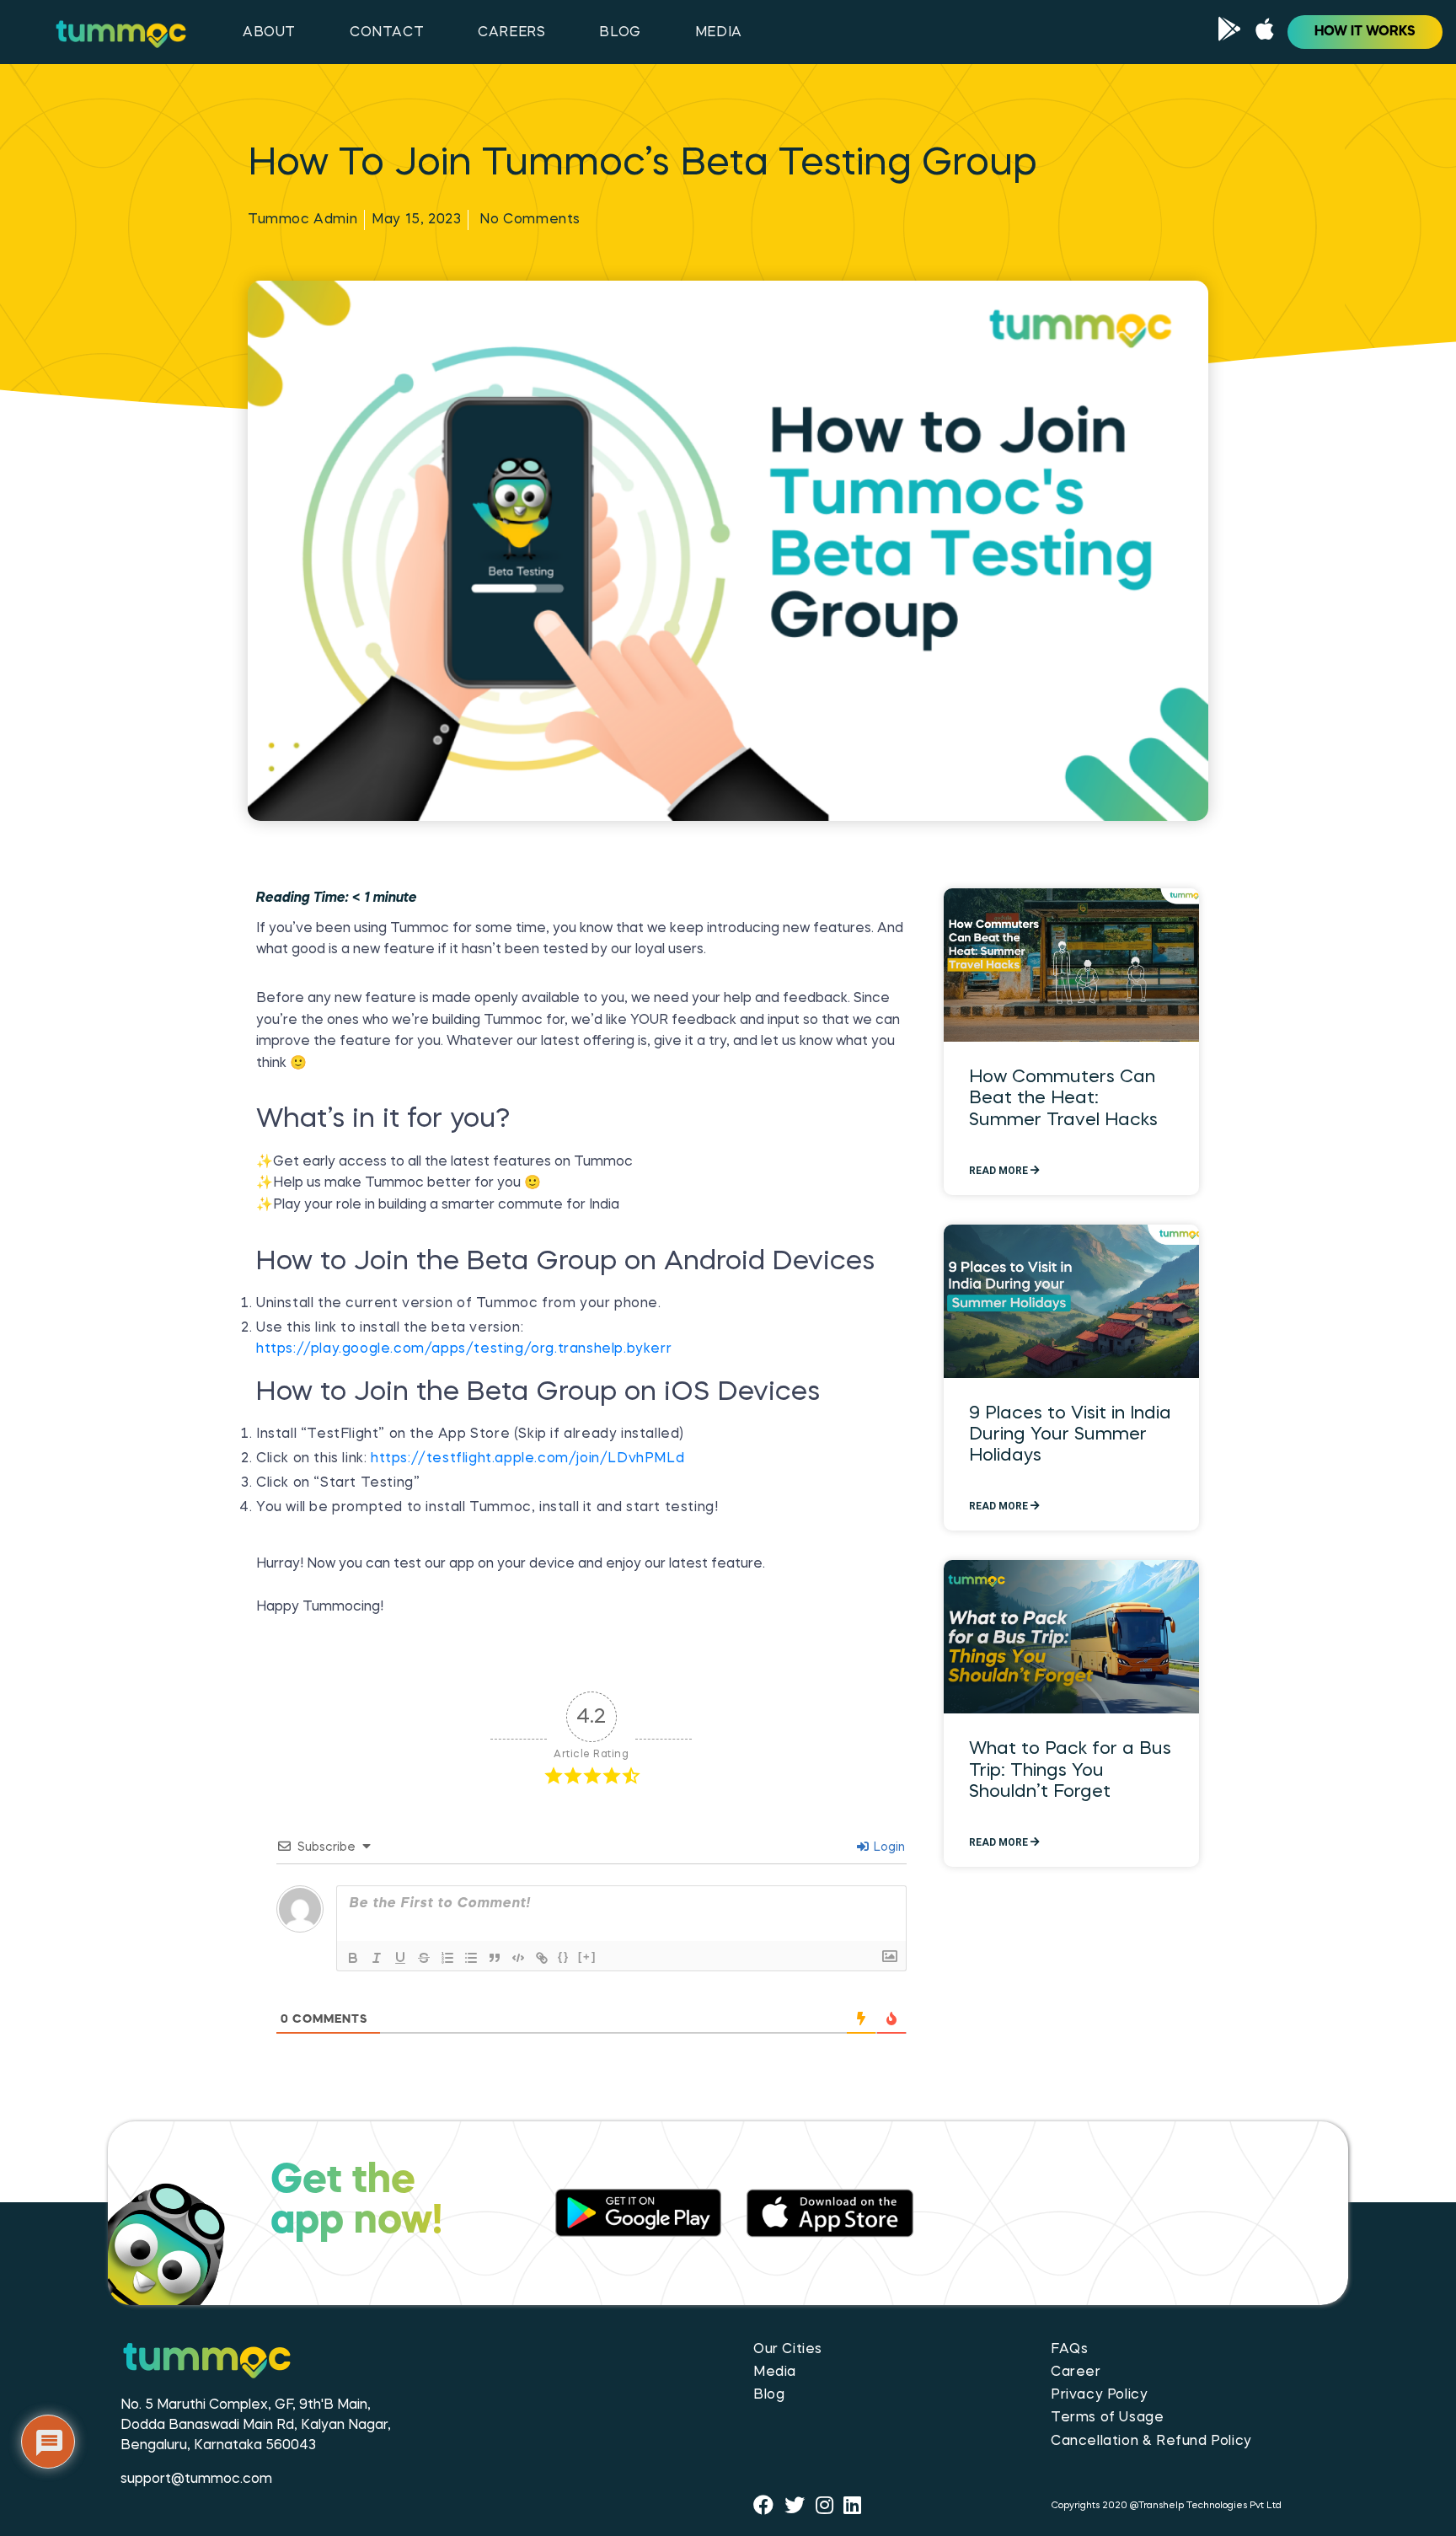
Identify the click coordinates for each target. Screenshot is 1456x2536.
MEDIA (719, 33)
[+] (587, 1957)
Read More (1000, 1171)
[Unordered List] (471, 1958)
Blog (769, 2395)
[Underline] (400, 1958)
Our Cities (788, 2350)
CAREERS (511, 33)
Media (775, 2372)
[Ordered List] (447, 1958)
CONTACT (387, 33)
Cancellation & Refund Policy (1151, 2442)
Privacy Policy (1099, 2395)
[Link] (542, 1958)
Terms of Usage (1107, 2418)
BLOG (620, 33)
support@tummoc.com (196, 2480)
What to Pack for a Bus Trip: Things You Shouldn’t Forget (1070, 1770)
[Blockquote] (495, 1958)
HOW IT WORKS (1365, 32)
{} (564, 1957)
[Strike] (424, 1958)
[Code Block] (518, 1958)
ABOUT (269, 33)
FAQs (1069, 2350)
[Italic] (377, 1958)
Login (888, 1847)
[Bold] (353, 1958)
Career (1076, 2372)
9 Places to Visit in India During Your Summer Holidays (1070, 1435)
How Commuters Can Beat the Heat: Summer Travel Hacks (1063, 1099)
